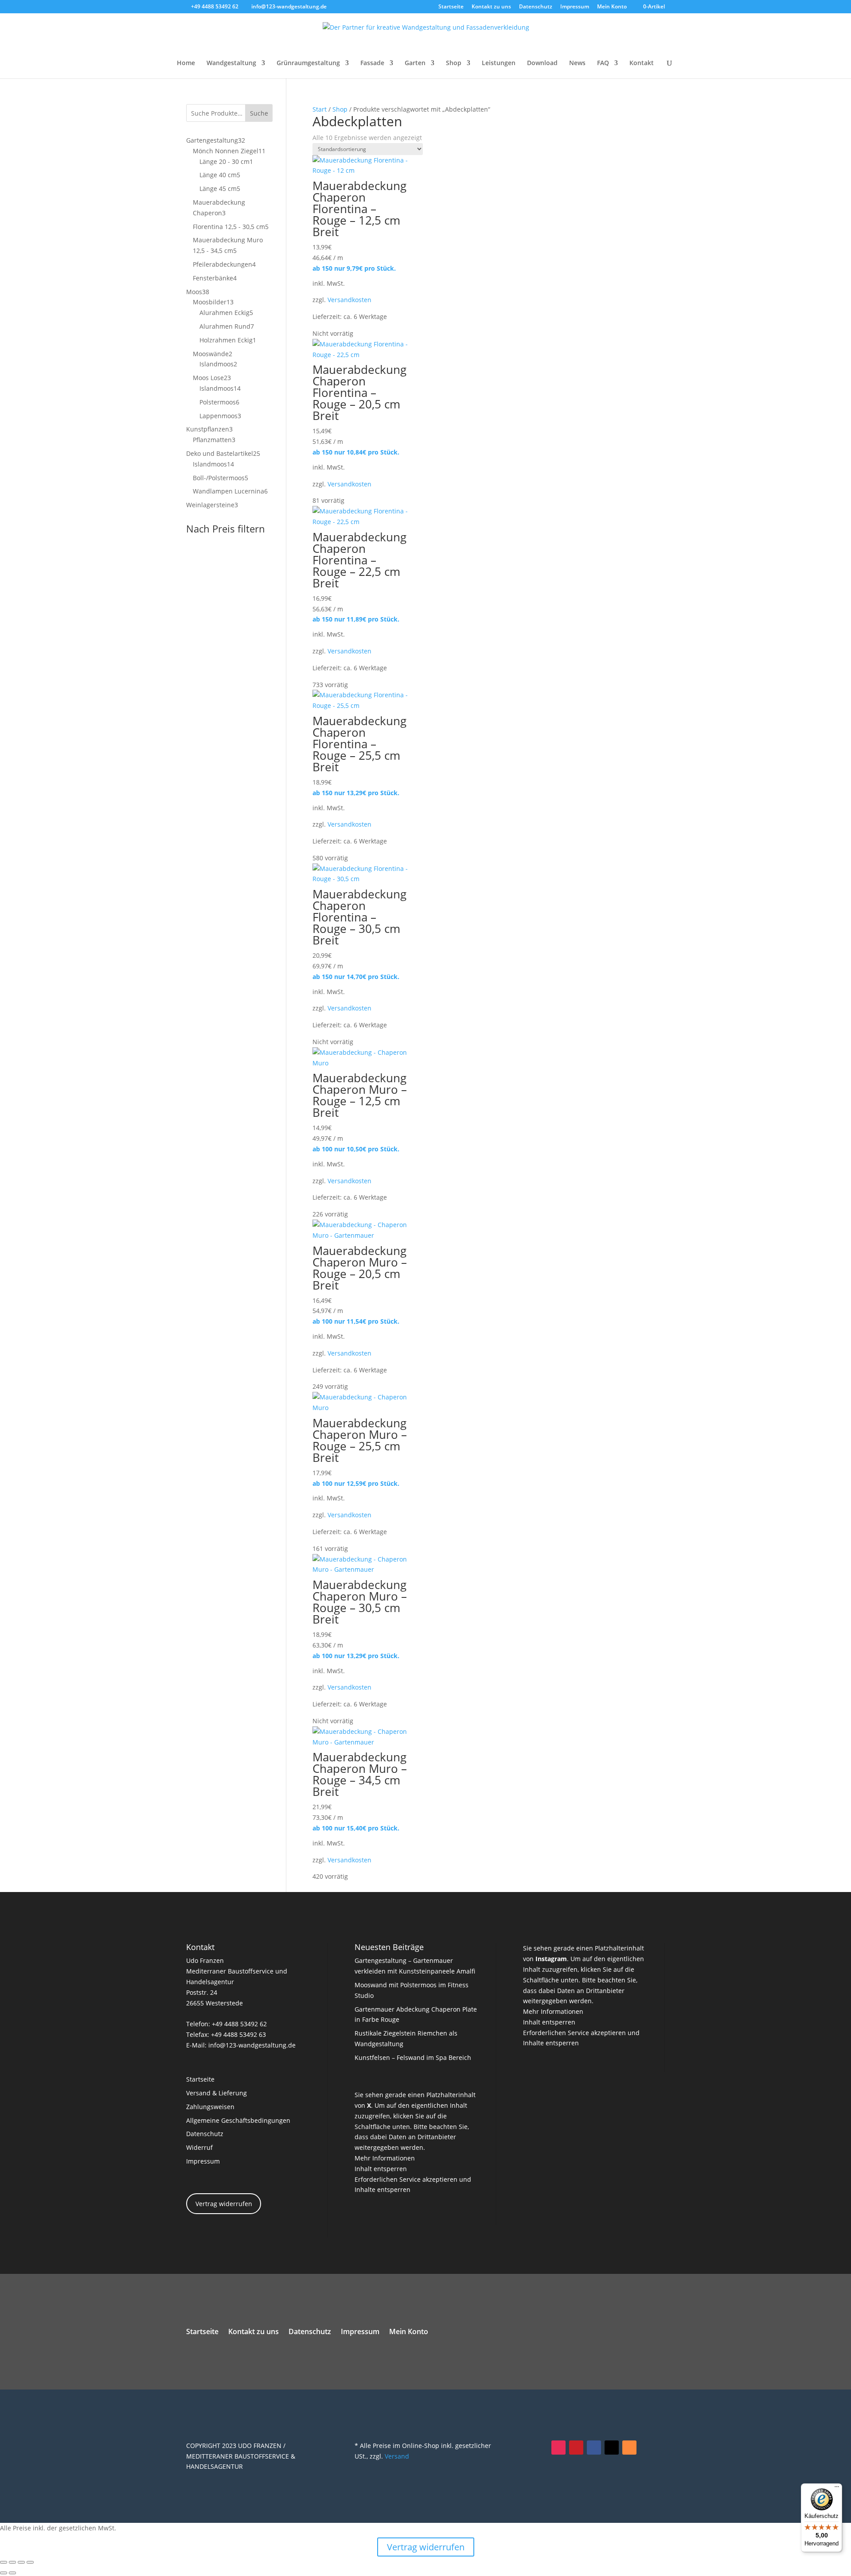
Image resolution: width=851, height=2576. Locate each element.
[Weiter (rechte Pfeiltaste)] (12, 2573)
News (577, 63)
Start (320, 109)
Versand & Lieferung (217, 2093)
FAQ (603, 63)
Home (186, 63)
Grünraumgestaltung (308, 63)
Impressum (575, 7)
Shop (454, 63)
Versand (397, 2456)
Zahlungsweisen (210, 2107)
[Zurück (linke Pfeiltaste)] (4, 2573)
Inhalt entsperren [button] (381, 2169)
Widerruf (199, 2147)
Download (542, 63)
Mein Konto (612, 7)
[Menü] (837, 2489)
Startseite (451, 7)
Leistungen (499, 63)
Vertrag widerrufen (224, 2204)
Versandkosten (349, 300)
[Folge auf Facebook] (594, 2448)
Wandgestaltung (231, 63)
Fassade (372, 63)
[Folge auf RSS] (629, 2448)
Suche (259, 113)
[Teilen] (21, 2562)
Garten (415, 63)
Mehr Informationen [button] (385, 2158)
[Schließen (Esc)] (30, 2562)
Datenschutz (536, 7)
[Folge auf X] (612, 2448)
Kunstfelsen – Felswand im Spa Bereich (413, 2057)
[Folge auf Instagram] (558, 2448)
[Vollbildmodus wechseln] (12, 2562)
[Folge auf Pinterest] (576, 2448)
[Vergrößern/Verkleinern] (4, 2562)
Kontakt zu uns (491, 7)
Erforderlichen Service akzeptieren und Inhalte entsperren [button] (413, 2185)
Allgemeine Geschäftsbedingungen (238, 2120)
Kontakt (642, 63)
